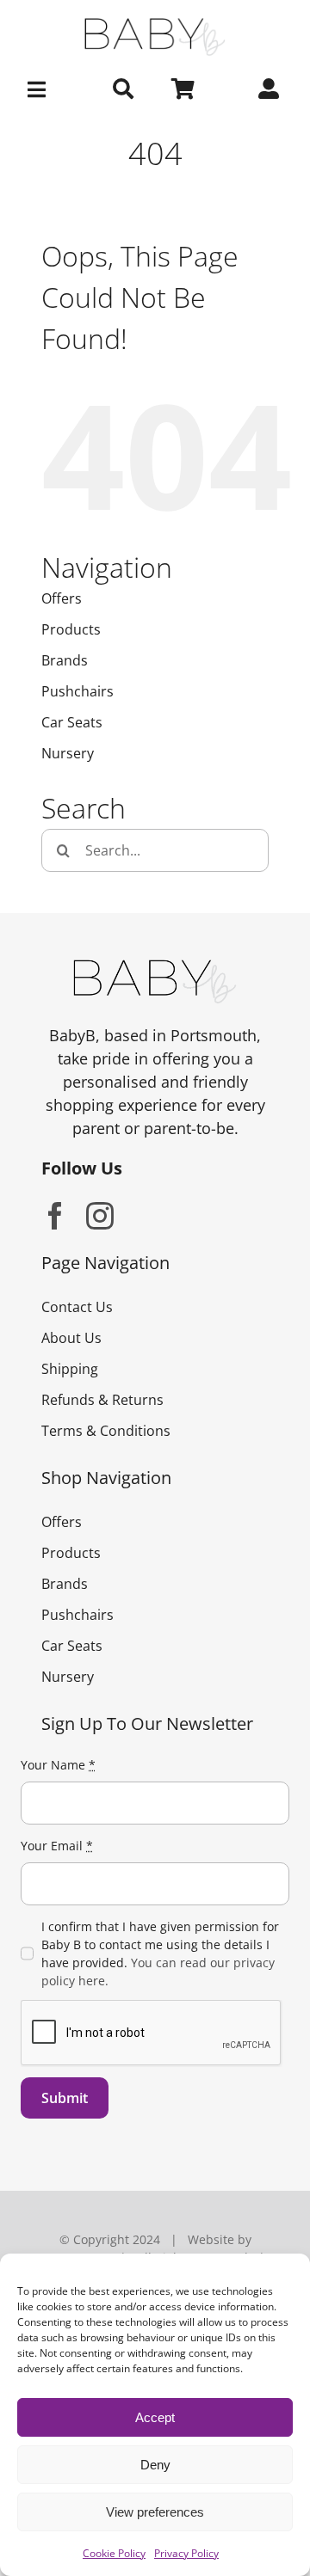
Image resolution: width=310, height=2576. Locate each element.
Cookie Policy (114, 2553)
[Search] (123, 89)
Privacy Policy (186, 2553)
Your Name (58, 1765)
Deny (155, 2465)
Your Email (57, 1846)
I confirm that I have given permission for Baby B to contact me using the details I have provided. (160, 1953)
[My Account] (269, 89)
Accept (155, 2417)
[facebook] (55, 1216)
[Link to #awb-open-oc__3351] (39, 89)
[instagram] (100, 1216)
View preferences (155, 2512)
